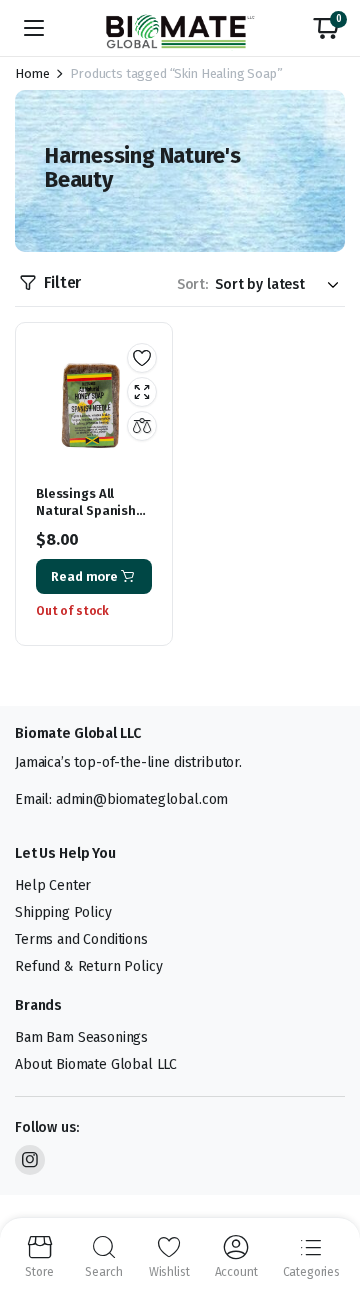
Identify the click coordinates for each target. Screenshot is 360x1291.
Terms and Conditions (81, 939)
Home (32, 73)
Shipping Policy (63, 912)
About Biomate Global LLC (96, 1064)
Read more (84, 576)
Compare (142, 426)
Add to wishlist (142, 358)
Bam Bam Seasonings (81, 1037)
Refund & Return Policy (88, 966)
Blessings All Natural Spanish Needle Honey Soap (86, 519)
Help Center (53, 885)
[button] (326, 28)
